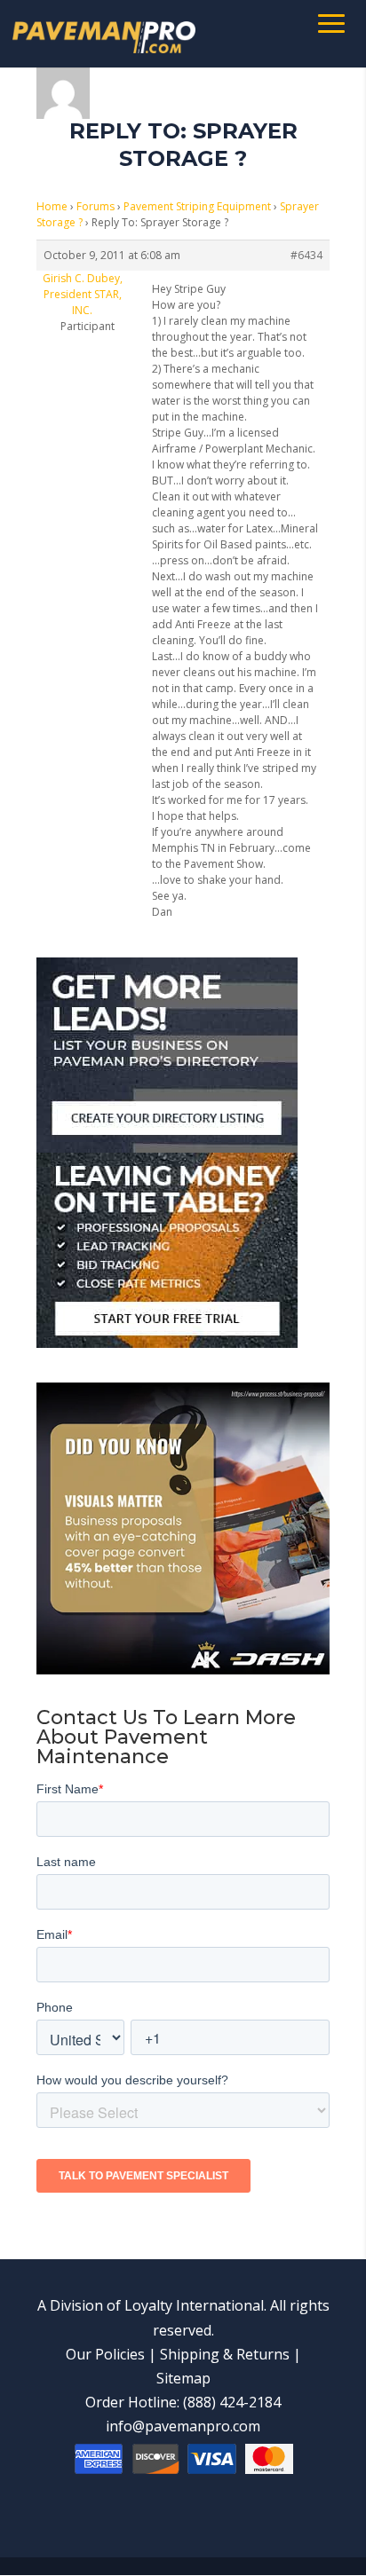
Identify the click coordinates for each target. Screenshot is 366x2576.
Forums (95, 206)
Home (52, 206)
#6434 (306, 255)
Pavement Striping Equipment (197, 206)
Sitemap (183, 2378)
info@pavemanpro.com (183, 2426)
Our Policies (105, 2354)
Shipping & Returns (225, 2354)
